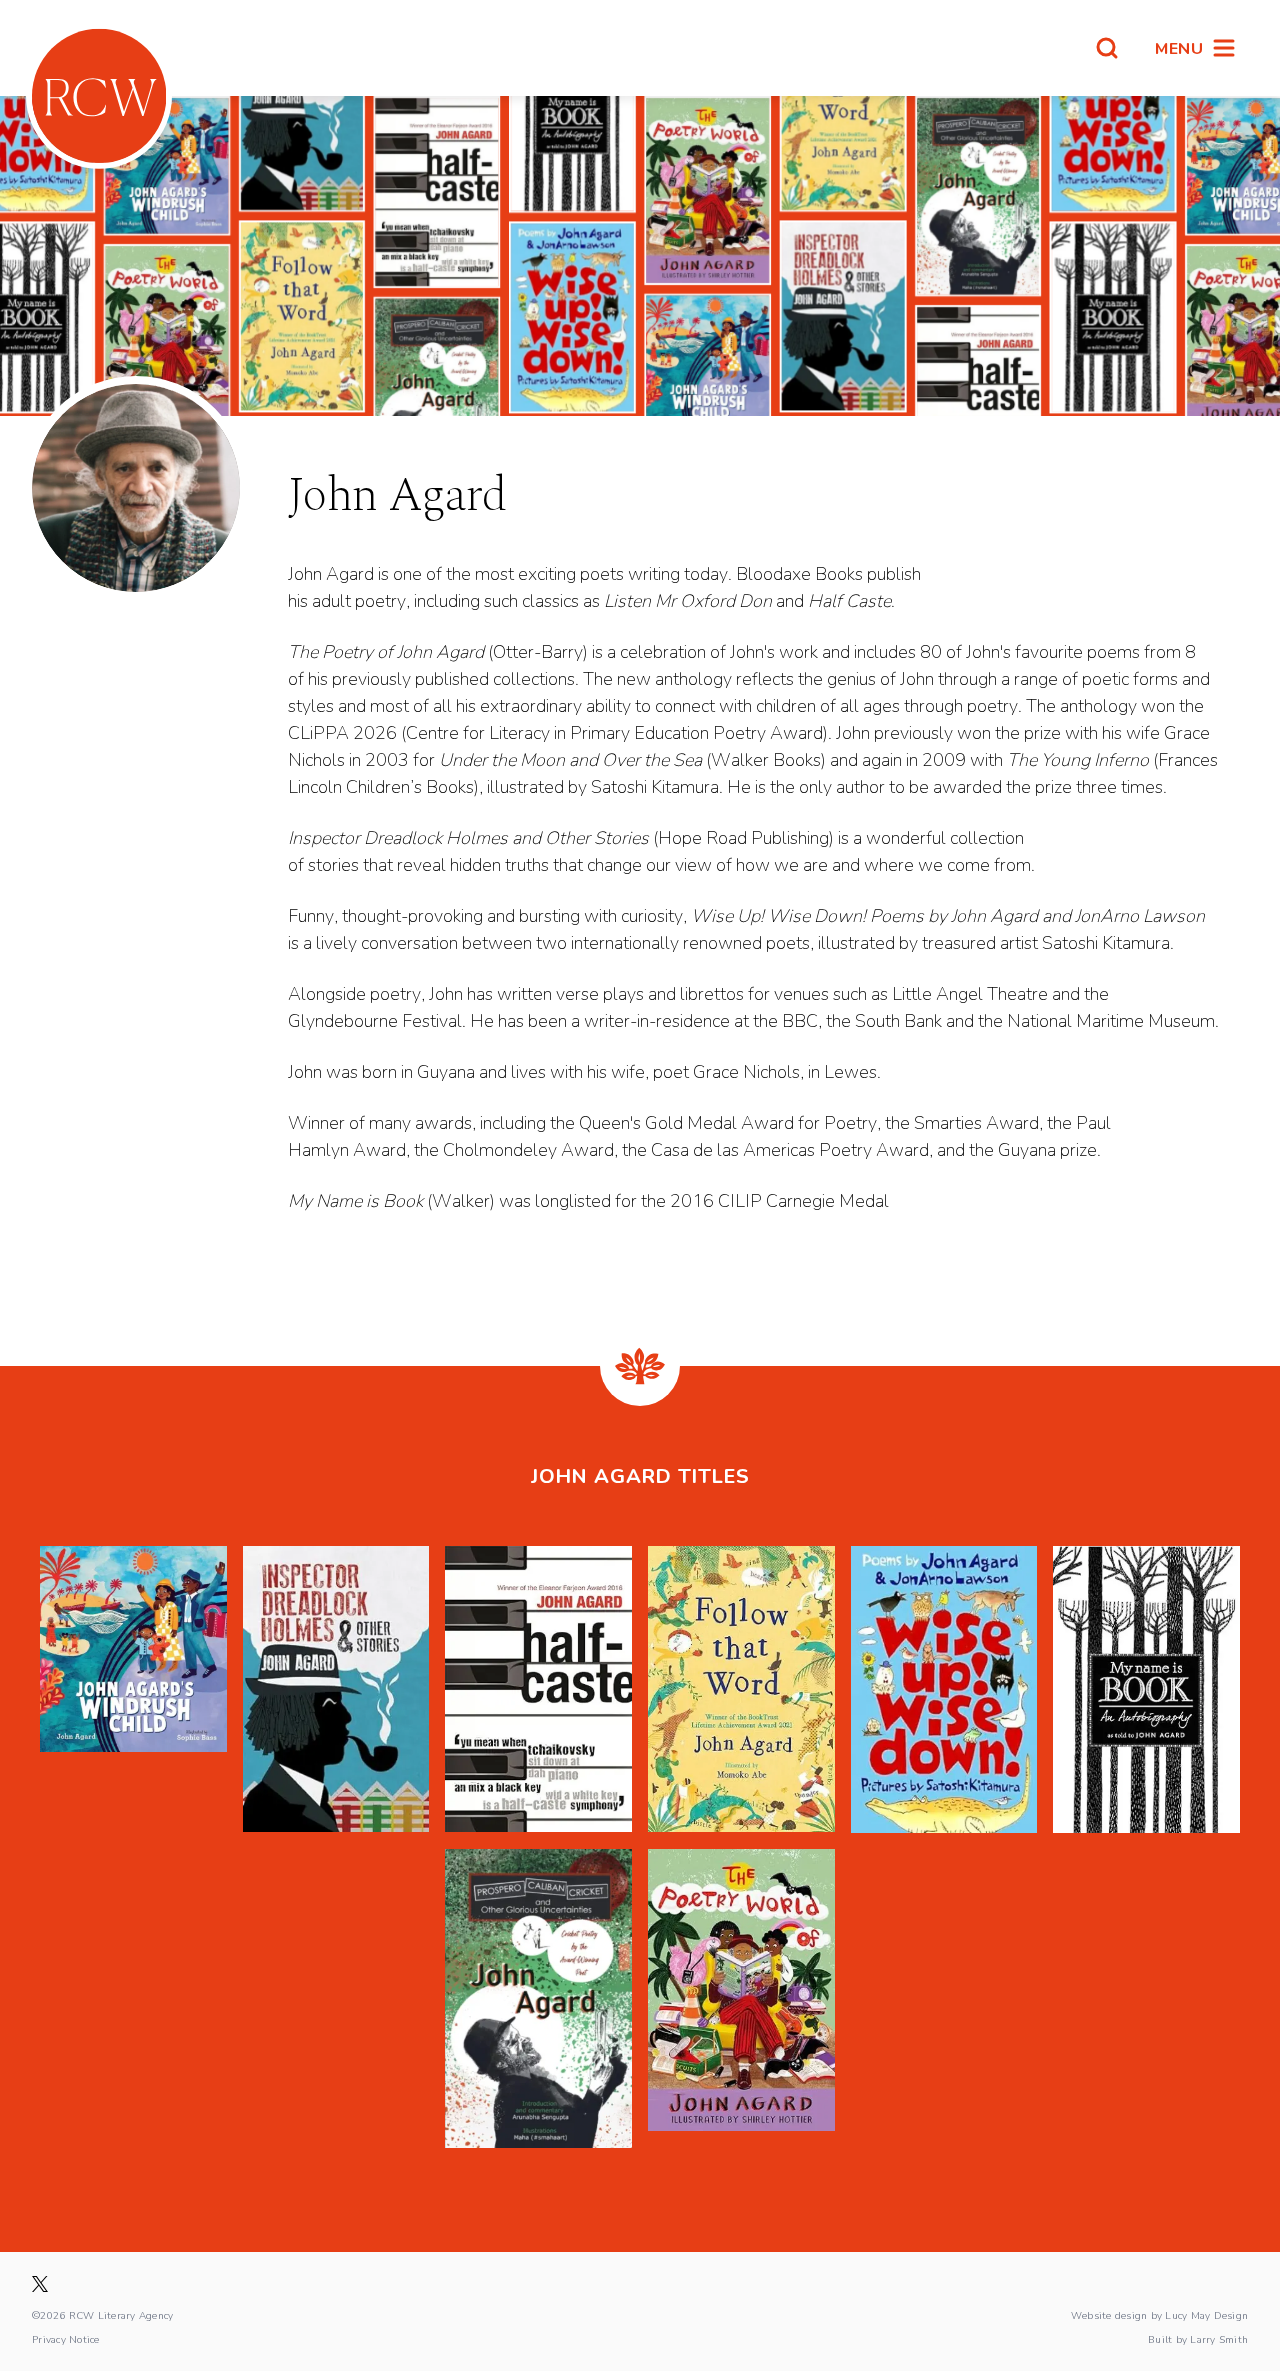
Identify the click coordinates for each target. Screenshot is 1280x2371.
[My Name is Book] (1146, 1689)
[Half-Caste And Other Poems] (538, 1689)
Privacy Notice (66, 2339)
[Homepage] (99, 96)
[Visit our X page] (40, 2284)
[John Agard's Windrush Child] (133, 1689)
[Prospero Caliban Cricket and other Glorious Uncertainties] (538, 1998)
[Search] (1107, 48)
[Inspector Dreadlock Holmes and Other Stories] (336, 1689)
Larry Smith (1219, 2339)
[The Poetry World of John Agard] (741, 1998)
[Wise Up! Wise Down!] (944, 1689)
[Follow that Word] (741, 1689)
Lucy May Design (1206, 2315)
